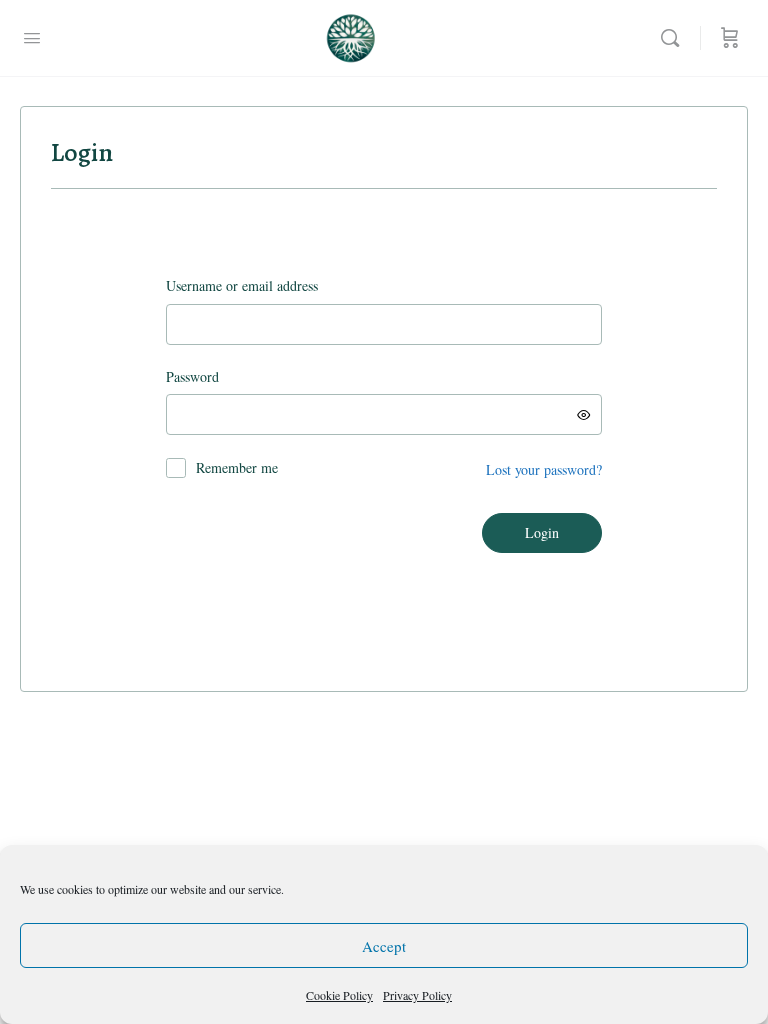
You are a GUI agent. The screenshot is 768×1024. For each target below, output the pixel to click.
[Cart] (730, 38)
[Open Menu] (32, 37)
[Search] (675, 38)
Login (542, 532)
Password (223, 376)
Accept (384, 946)
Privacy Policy (417, 995)
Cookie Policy (339, 995)
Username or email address (273, 285)
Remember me (237, 467)
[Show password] (584, 414)
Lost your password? (544, 469)
